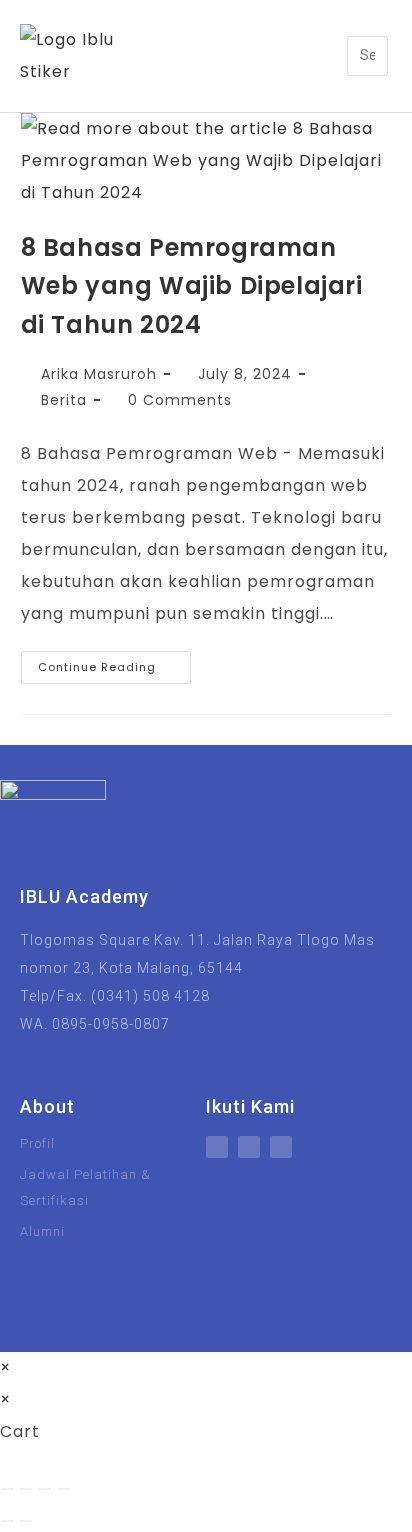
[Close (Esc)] (64, 1489)
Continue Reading (114, 663)
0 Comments (180, 400)
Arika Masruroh (99, 374)
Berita (64, 400)
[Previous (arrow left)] (7, 1521)
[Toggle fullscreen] (26, 1489)
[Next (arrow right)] (26, 1521)
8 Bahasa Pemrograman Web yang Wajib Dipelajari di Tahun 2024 (192, 286)
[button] (332, 56)
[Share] (45, 1489)
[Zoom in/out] (7, 1489)
